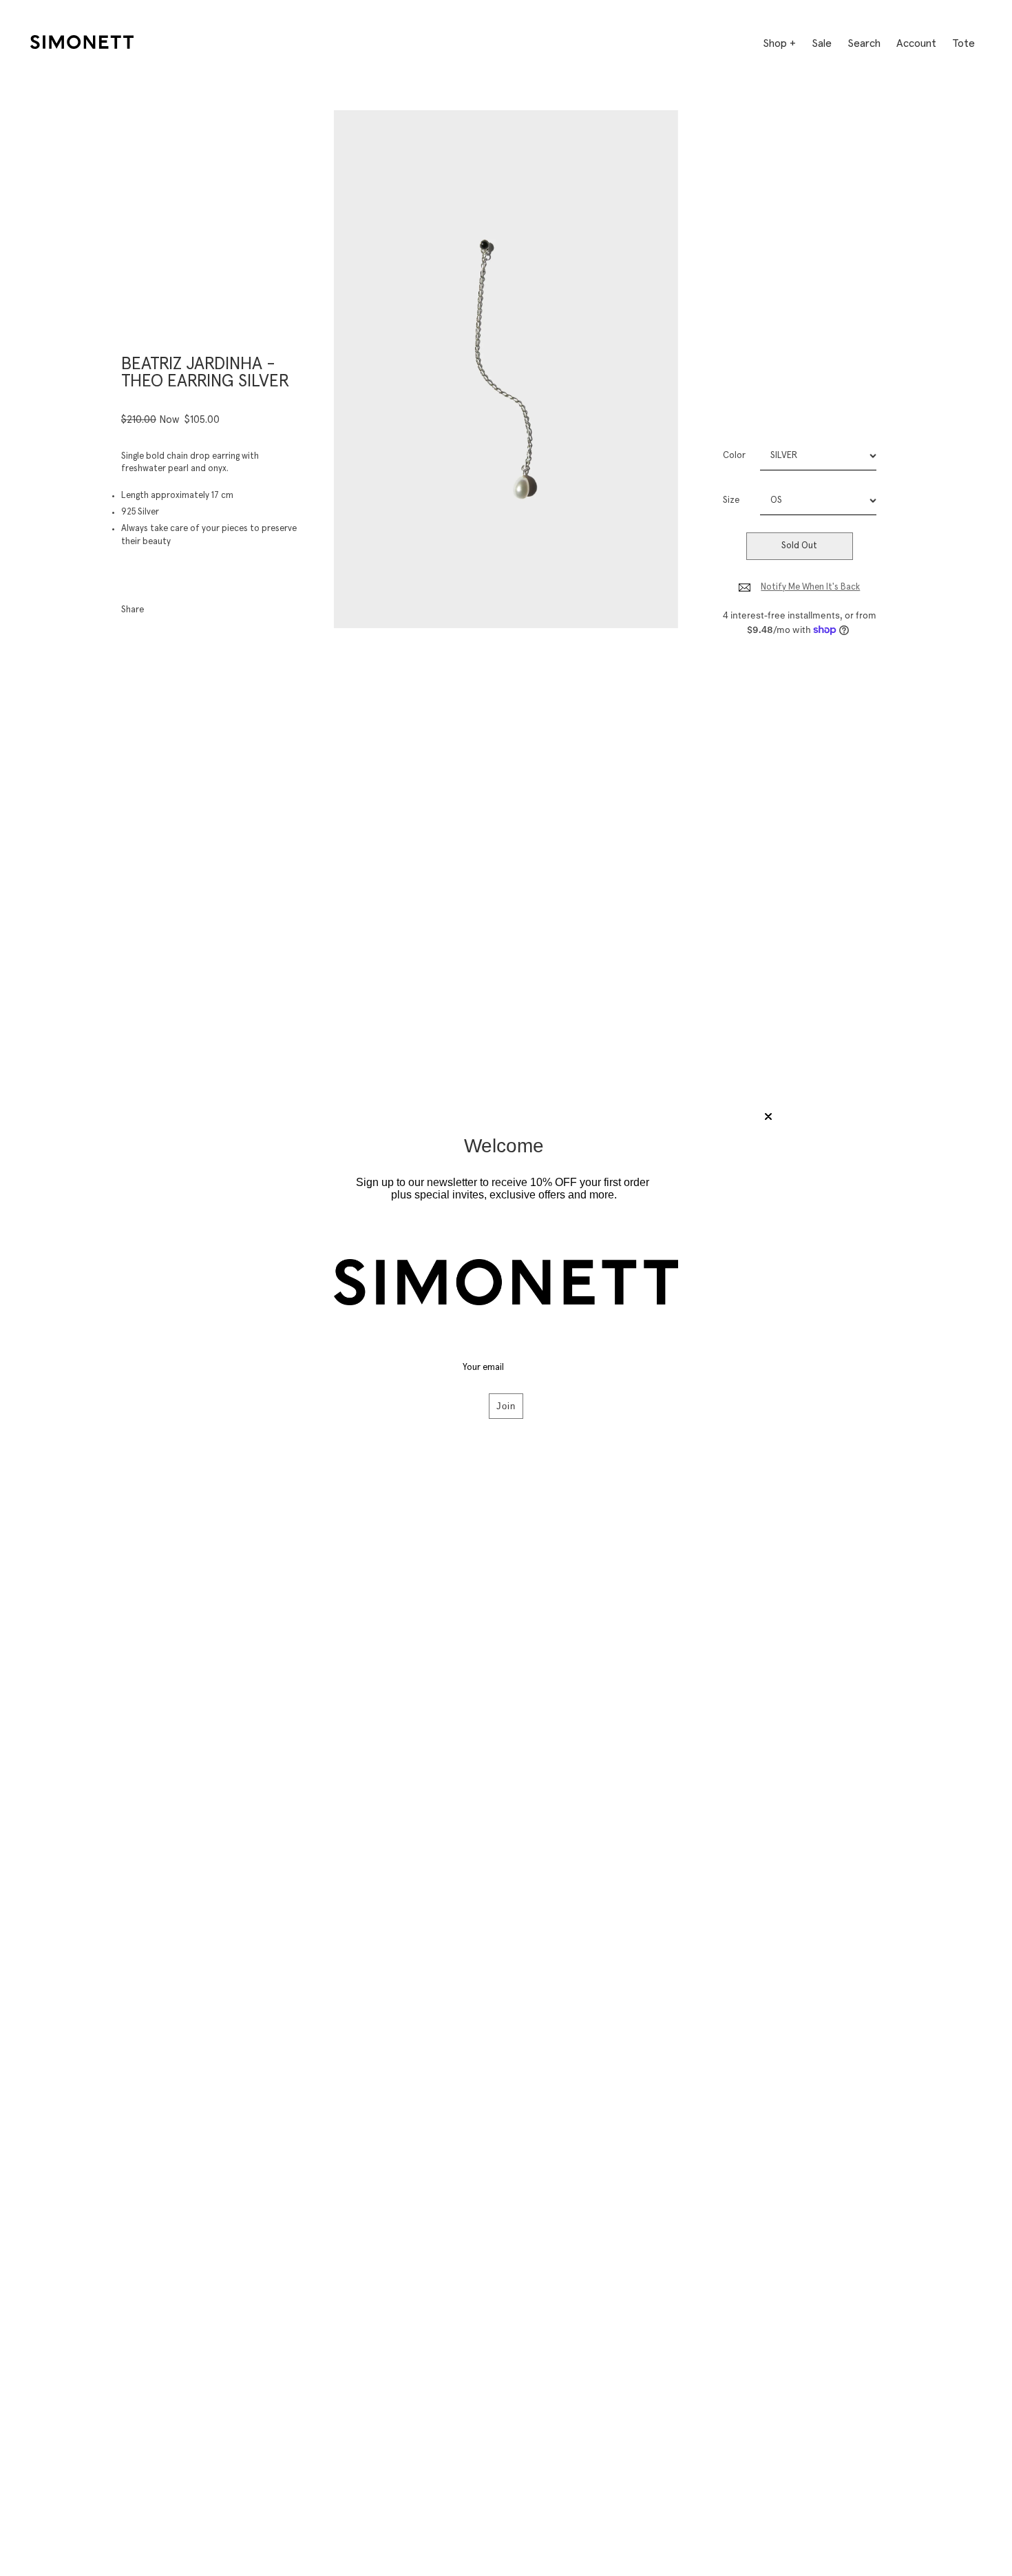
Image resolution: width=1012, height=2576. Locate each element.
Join (506, 1406)
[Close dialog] (768, 1116)
